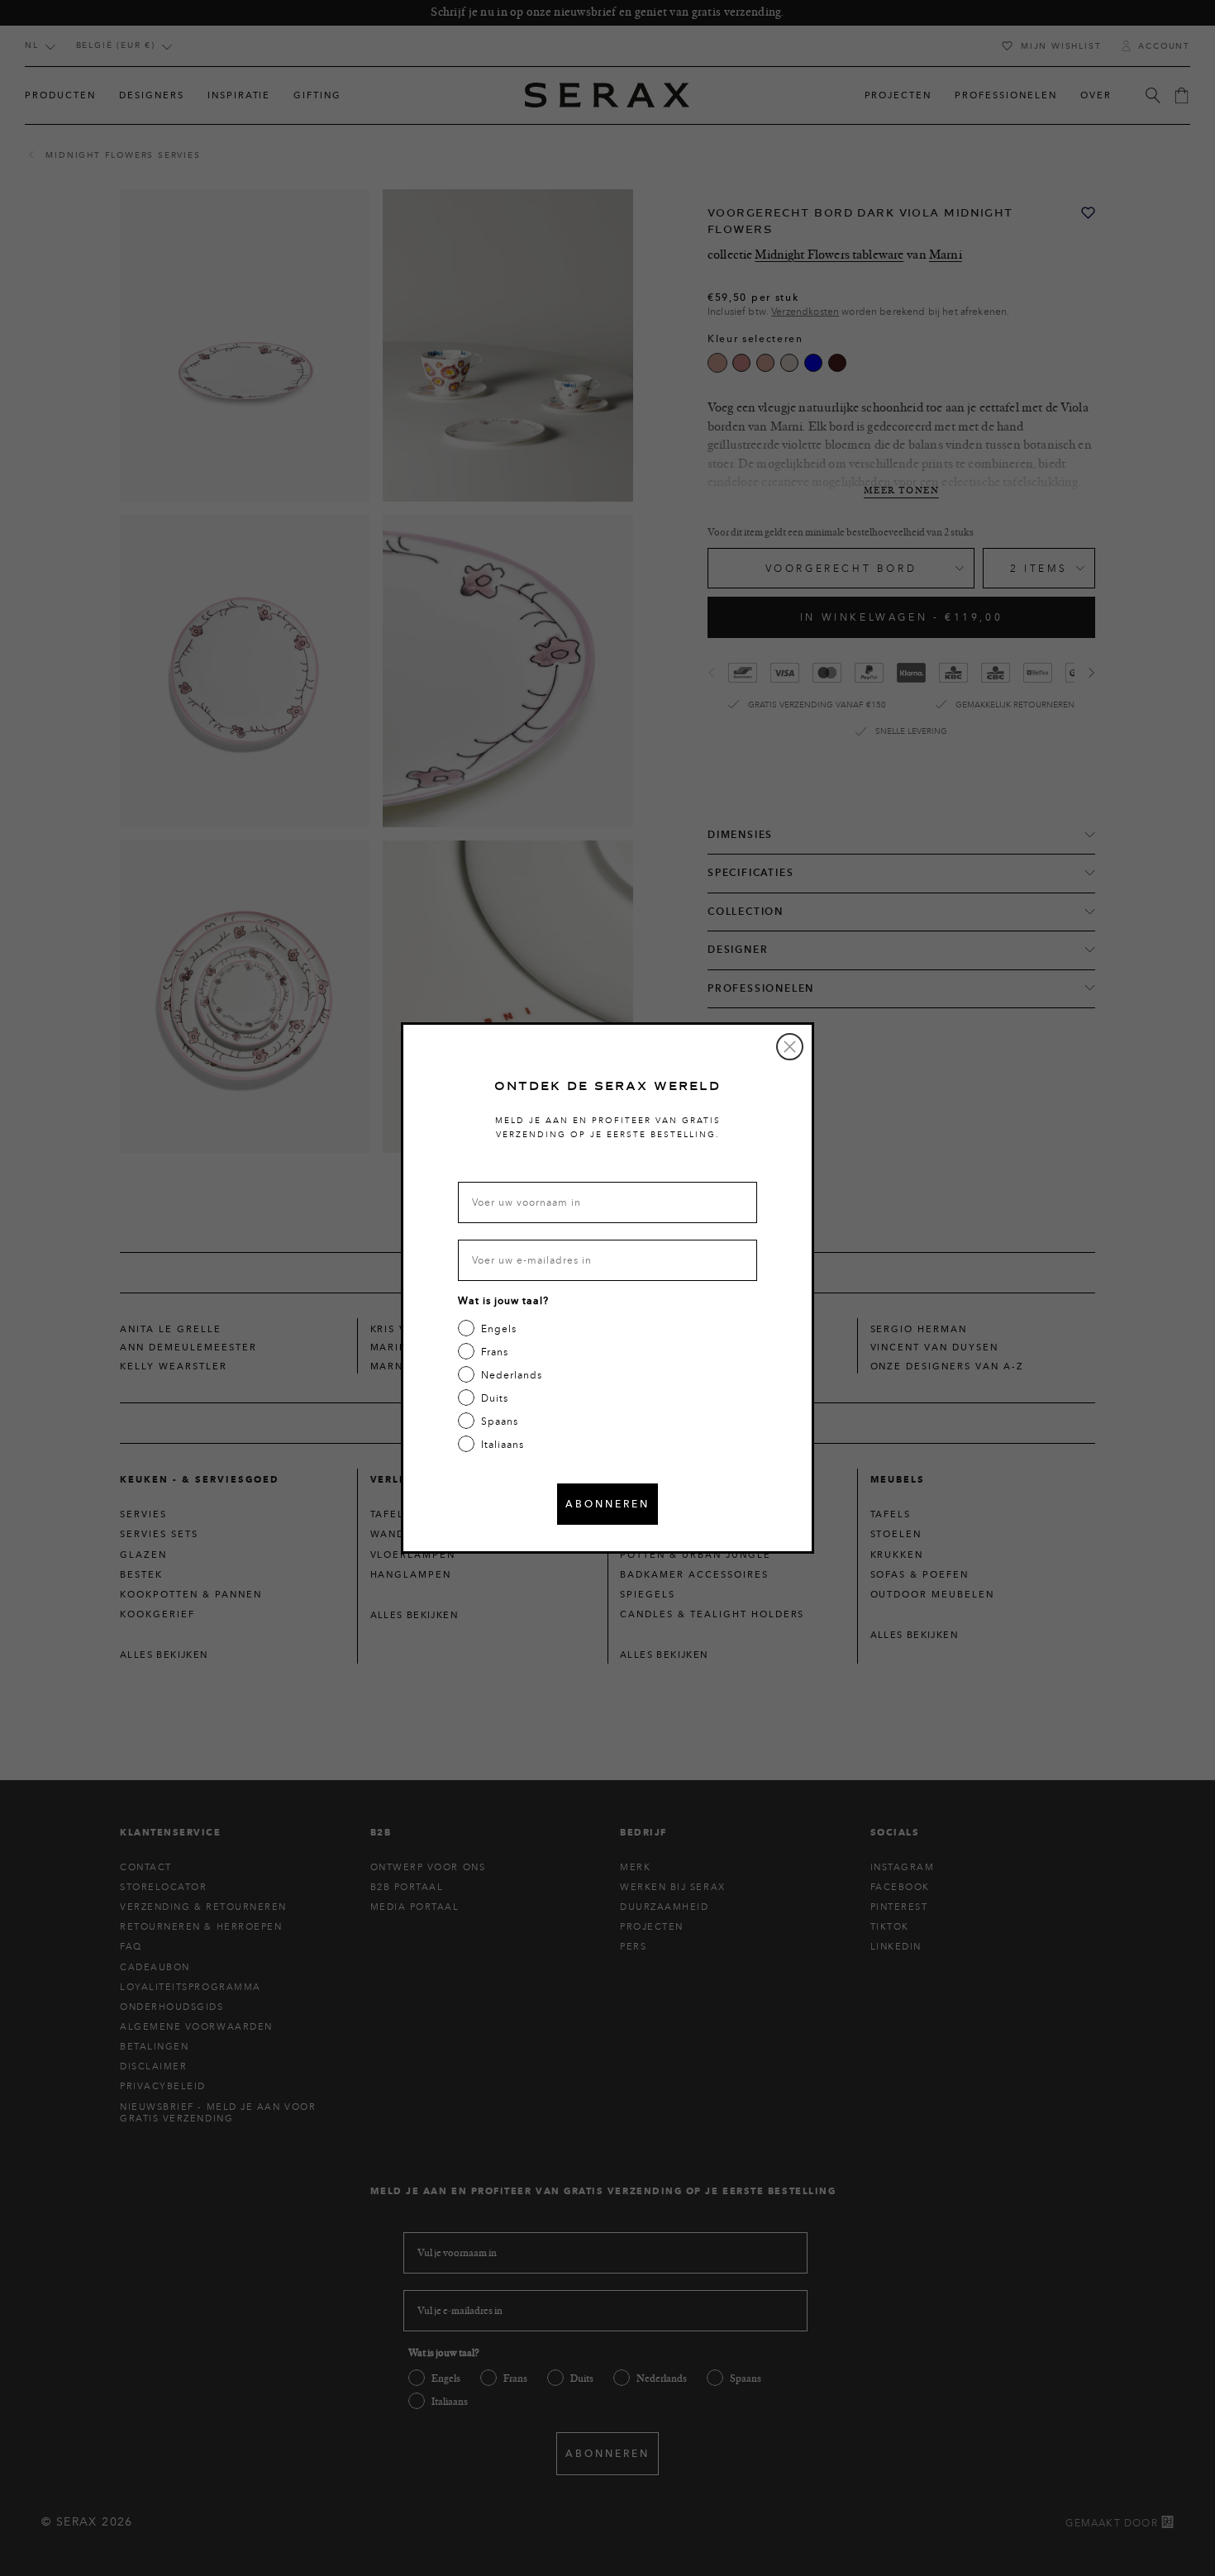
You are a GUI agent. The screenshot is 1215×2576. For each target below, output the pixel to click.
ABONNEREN (607, 1504)
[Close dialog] (790, 1047)
